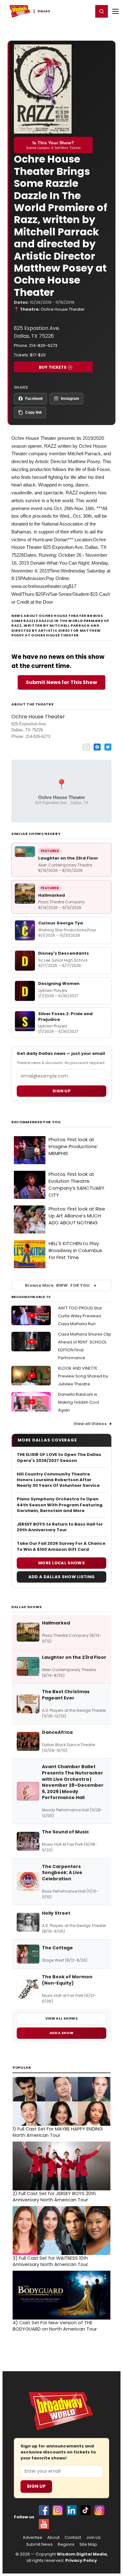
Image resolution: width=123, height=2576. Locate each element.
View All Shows (61, 2018)
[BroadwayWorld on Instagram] (58, 2510)
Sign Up (36, 2486)
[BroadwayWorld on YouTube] (44, 2524)
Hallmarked (52, 895)
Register (68, 11)
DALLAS (44, 11)
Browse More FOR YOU (57, 1285)
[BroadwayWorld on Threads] (99, 2510)
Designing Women (59, 983)
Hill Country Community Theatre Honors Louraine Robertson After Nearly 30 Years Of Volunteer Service (58, 1480)
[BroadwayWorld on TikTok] (85, 2510)
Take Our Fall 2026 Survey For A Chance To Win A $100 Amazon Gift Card (61, 1546)
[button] (102, 11)
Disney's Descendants (64, 953)
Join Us (93, 2538)
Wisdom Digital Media (82, 2554)
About (53, 2538)
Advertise (32, 2538)
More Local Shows (61, 1563)
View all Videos (90, 1424)
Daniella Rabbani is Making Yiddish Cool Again (79, 1402)
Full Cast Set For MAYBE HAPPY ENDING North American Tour (58, 2132)
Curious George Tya (61, 923)
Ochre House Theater (63, 309)
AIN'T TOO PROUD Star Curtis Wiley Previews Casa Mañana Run (80, 1316)
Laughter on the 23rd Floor (68, 858)
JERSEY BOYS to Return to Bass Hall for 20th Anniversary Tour (60, 1527)
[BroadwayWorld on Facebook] (44, 2510)
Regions (66, 2544)
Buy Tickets (53, 367)
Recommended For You (36, 1122)
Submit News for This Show (61, 682)
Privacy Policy (81, 2560)
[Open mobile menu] (115, 11)
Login (86, 11)
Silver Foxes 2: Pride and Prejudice (65, 1017)
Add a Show (61, 2033)
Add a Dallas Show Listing (62, 1577)
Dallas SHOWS (27, 1607)
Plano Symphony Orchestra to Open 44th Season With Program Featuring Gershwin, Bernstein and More (60, 1505)
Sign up (61, 1091)
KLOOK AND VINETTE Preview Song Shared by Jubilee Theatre (83, 1376)
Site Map (88, 2544)
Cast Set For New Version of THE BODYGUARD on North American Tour (55, 2326)
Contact (73, 2538)
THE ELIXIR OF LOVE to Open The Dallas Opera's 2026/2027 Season (59, 1458)
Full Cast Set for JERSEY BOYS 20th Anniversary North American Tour (54, 2197)
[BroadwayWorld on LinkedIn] (72, 2510)
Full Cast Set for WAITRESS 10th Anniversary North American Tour (50, 2261)
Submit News (39, 2544)
